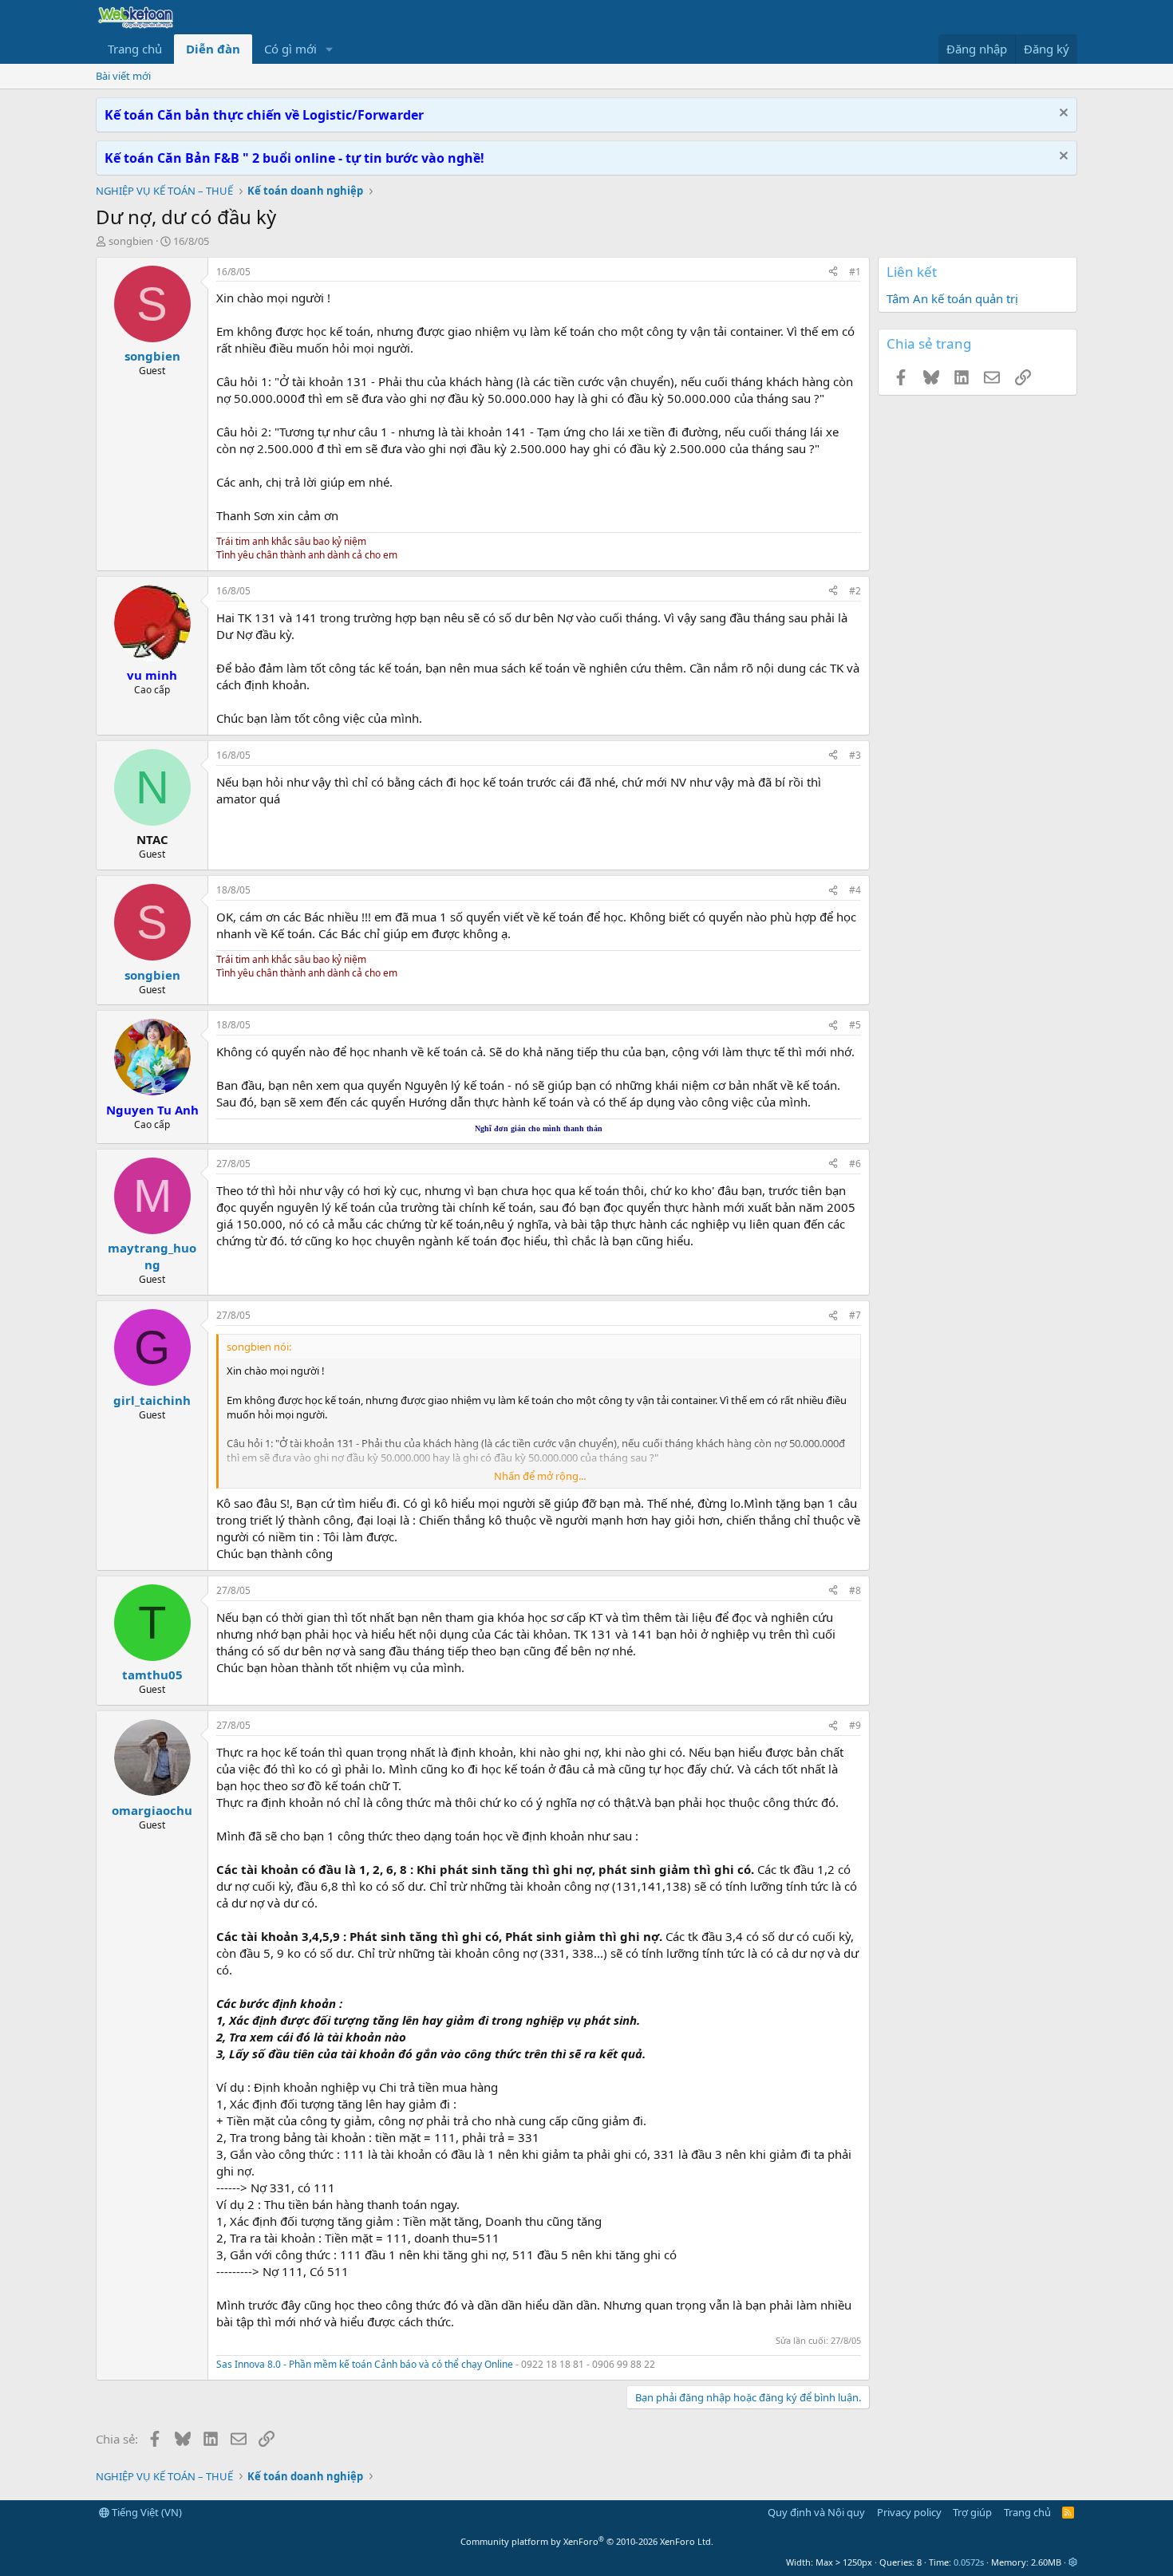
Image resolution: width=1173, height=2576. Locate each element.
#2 (855, 591)
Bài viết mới (123, 76)
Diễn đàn (213, 49)
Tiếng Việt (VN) (146, 2512)
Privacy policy (909, 2512)
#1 (855, 272)
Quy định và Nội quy (816, 2512)
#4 (855, 890)
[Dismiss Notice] (1062, 114)
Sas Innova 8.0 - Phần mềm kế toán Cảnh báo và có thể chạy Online (365, 2364)
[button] (330, 49)
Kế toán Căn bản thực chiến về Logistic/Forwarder (264, 115)
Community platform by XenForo (587, 2541)
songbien (131, 241)
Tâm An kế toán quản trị (952, 298)
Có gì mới (290, 49)
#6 (855, 1164)
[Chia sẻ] (833, 272)
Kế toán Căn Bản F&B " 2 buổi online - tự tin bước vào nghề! (294, 158)
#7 (855, 1315)
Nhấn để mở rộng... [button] (540, 1476)
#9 (855, 1725)
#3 (855, 755)
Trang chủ (135, 49)
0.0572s (969, 2562)
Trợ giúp (972, 2512)
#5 (855, 1025)
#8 (855, 1590)
